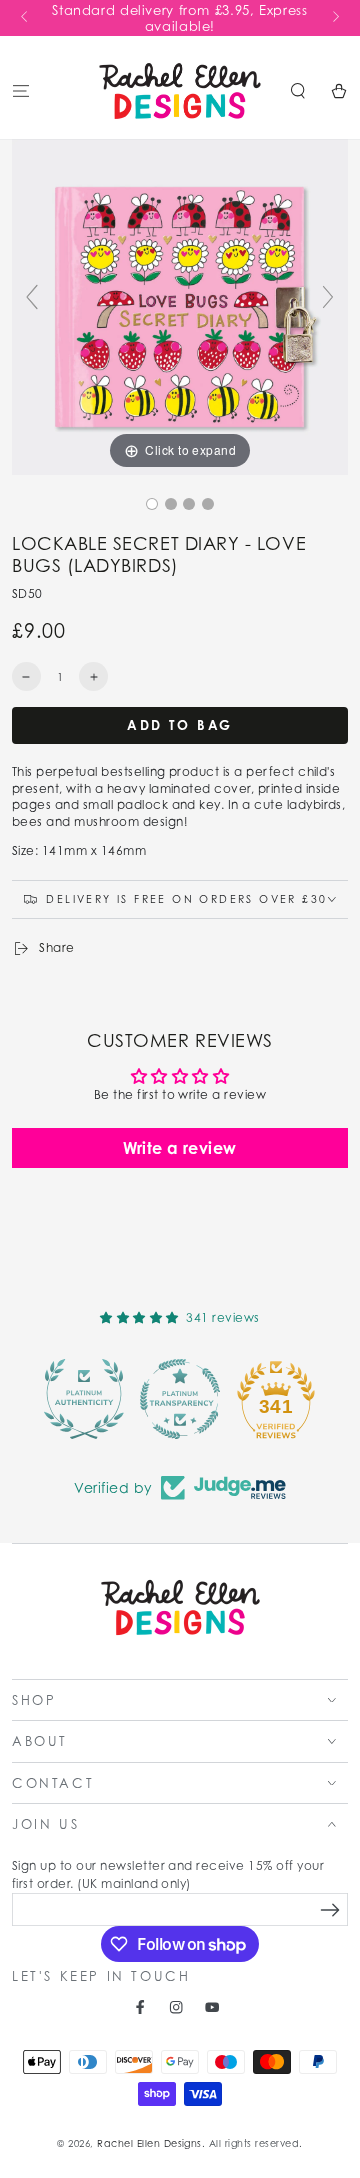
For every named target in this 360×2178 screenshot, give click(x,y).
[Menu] (21, 90)
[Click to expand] (180, 305)
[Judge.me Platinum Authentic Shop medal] (84, 1399)
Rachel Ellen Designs (149, 2143)
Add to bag (180, 725)
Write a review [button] (180, 1148)
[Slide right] (334, 18)
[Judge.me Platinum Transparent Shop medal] (180, 1399)
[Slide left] (25, 18)
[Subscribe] (330, 1910)
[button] (298, 90)
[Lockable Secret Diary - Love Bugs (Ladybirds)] (152, 504)
